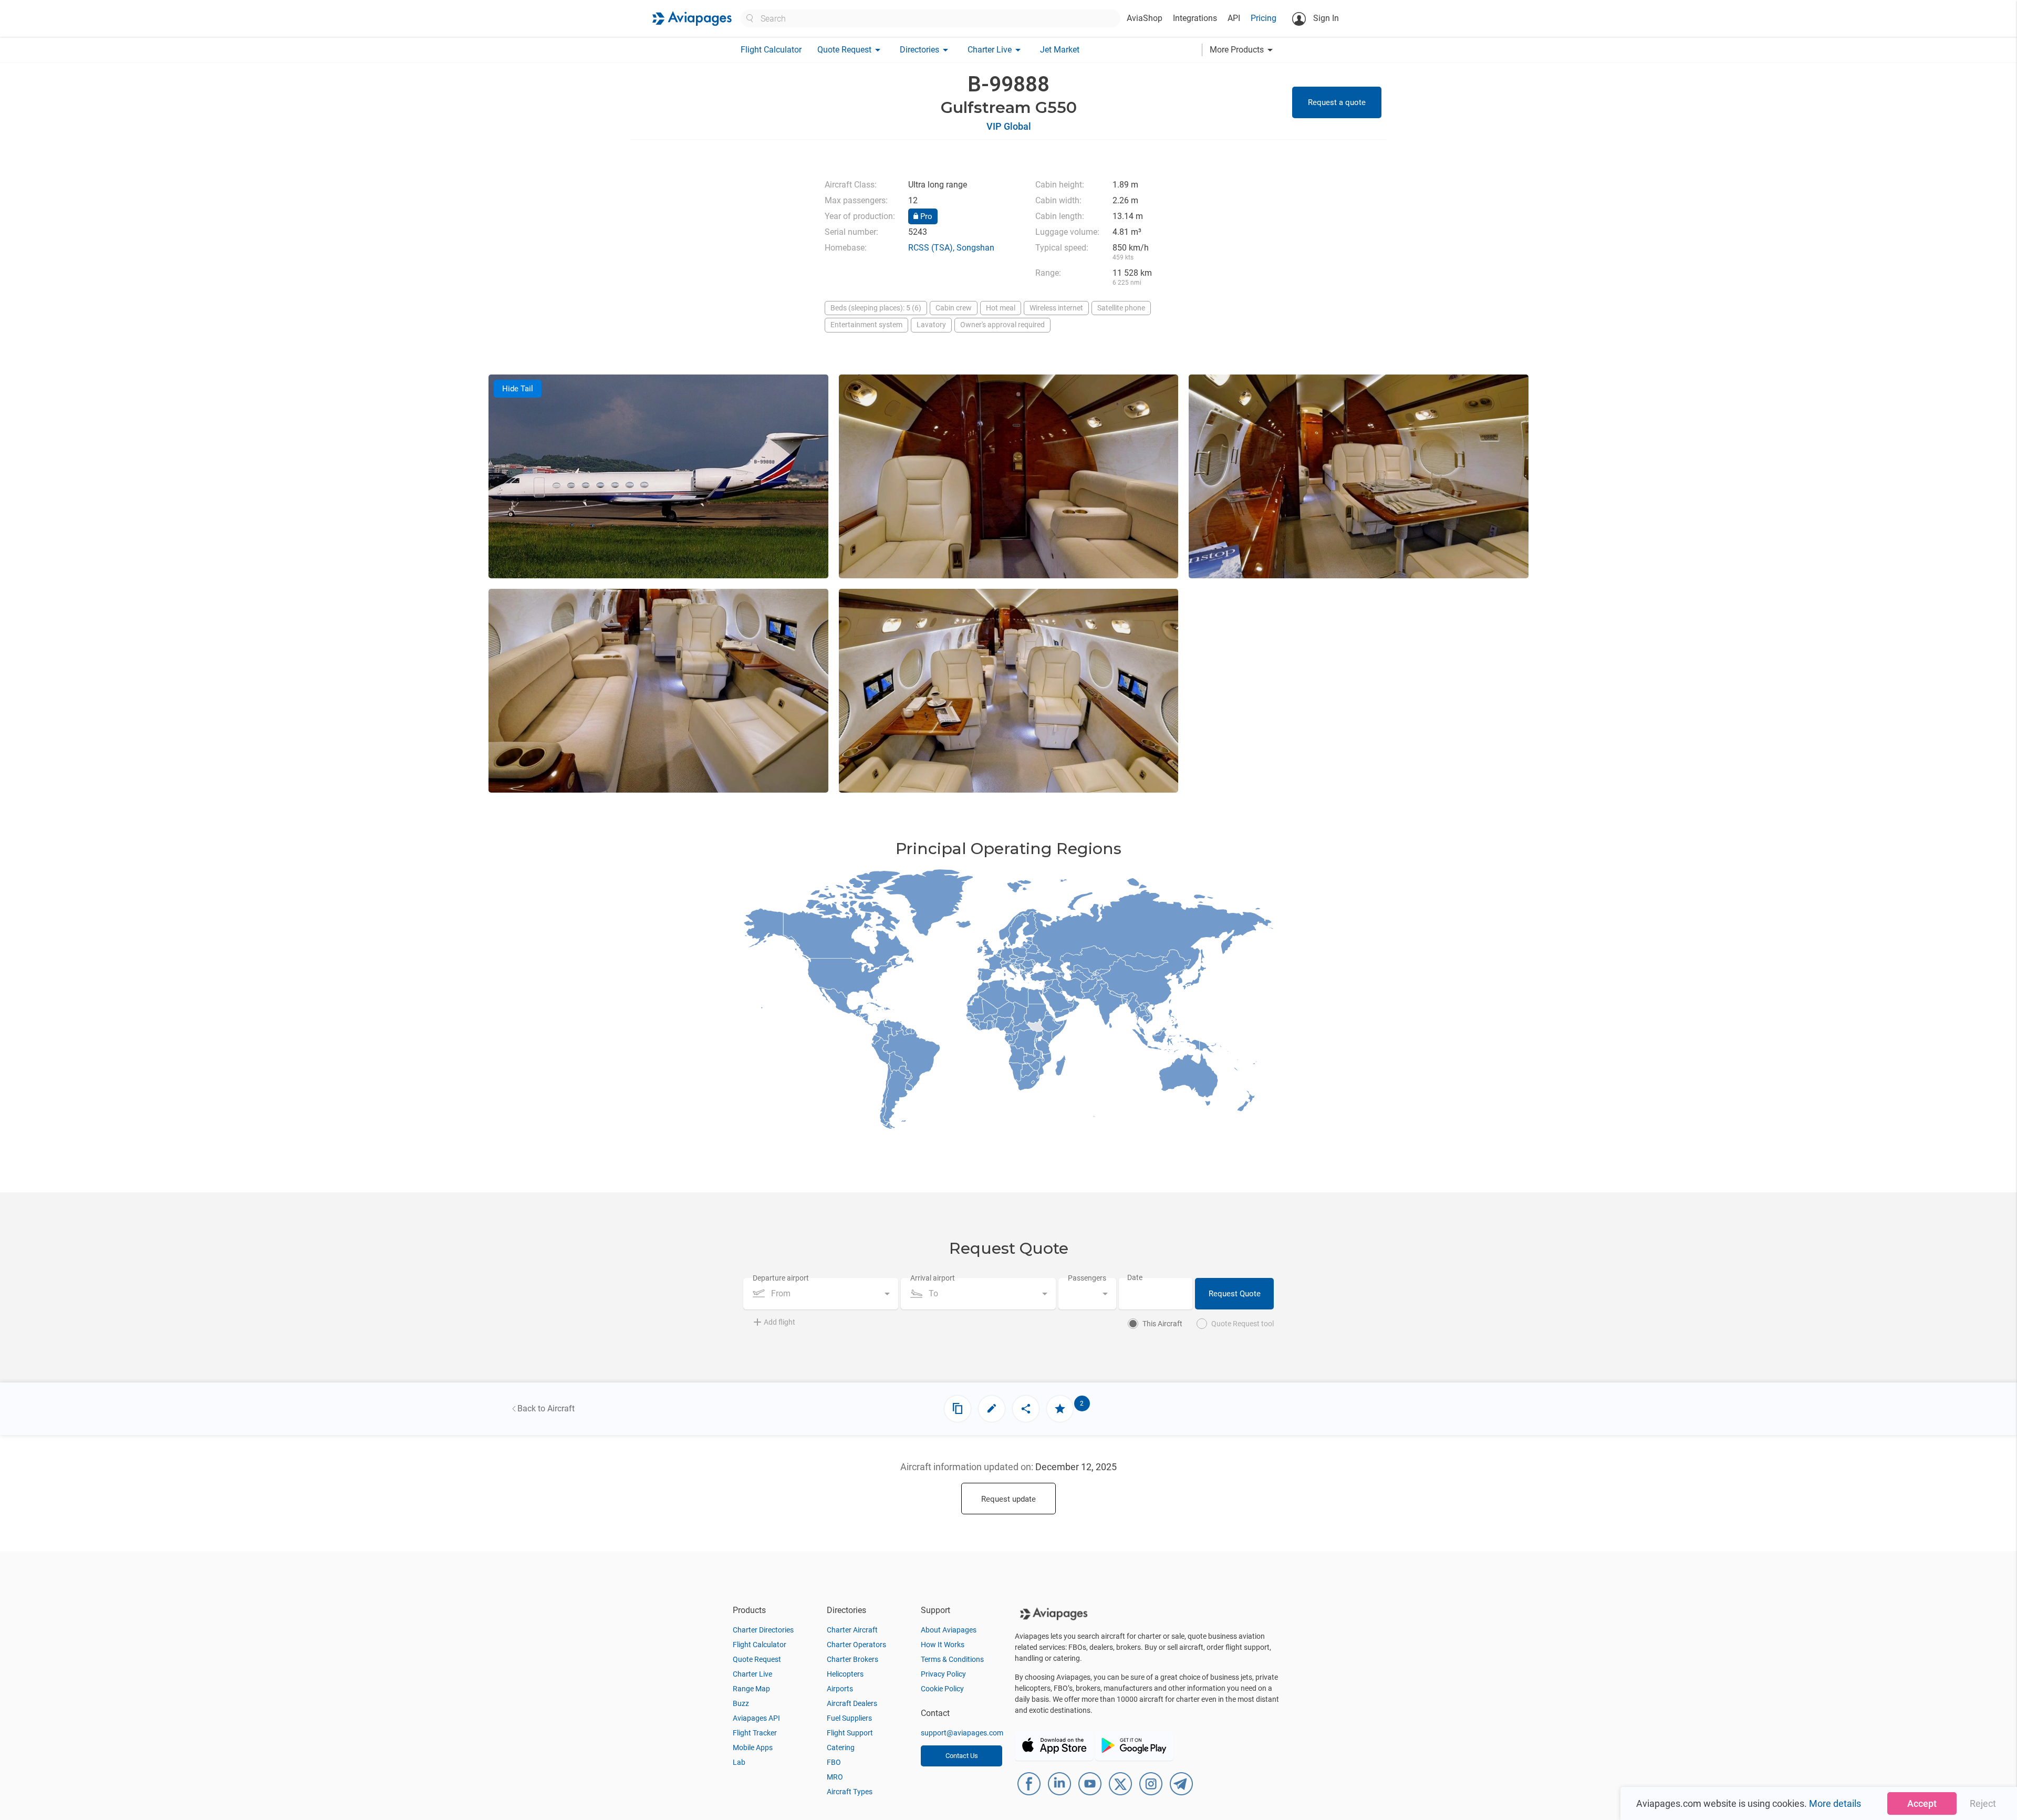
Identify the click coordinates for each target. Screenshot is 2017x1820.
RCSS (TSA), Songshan (951, 248)
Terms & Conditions (952, 1659)
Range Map (751, 1689)
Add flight (779, 1322)
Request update (1008, 1499)
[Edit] (992, 1409)
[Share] (1026, 1409)
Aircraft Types (850, 1792)
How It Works (943, 1645)
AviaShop (1145, 18)
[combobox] (821, 1294)
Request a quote (1337, 102)
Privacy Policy (943, 1674)
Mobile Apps (753, 1748)
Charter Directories (763, 1630)
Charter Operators (856, 1645)
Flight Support (850, 1733)
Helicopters (845, 1674)
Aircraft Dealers (852, 1703)
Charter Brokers (852, 1659)
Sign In (1325, 18)
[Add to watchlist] (1060, 1409)
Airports (840, 1689)
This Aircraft (1162, 1324)
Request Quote (1235, 1294)
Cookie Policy (942, 1689)
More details (1835, 1803)
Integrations (1195, 18)
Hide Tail (518, 389)
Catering (841, 1748)
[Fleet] (958, 1409)
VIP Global (1009, 126)
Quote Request (757, 1659)
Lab (739, 1762)
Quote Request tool (1243, 1324)
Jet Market (1060, 50)
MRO (835, 1777)
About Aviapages (949, 1630)
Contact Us (962, 1756)
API (1234, 18)
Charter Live (752, 1674)
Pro (925, 216)
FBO (834, 1762)
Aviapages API (756, 1718)
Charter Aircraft (852, 1630)
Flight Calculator (771, 50)
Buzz (741, 1703)
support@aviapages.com (962, 1733)
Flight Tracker (755, 1733)
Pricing (1264, 18)
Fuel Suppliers (849, 1718)
